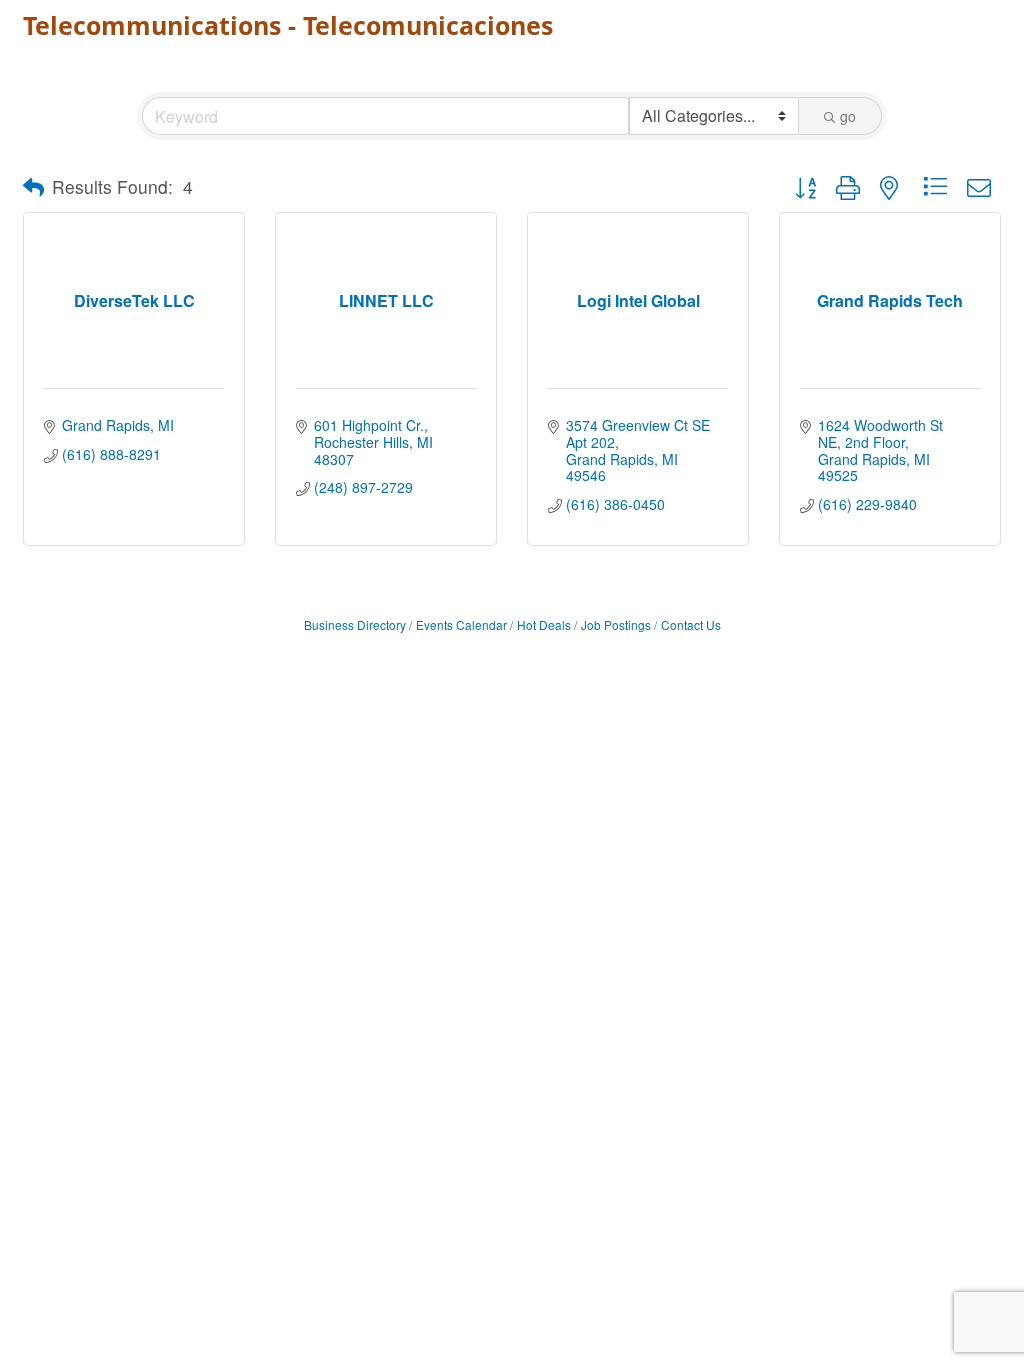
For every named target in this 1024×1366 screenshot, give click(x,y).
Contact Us (691, 624)
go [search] (848, 116)
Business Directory (355, 624)
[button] (33, 187)
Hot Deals (544, 624)
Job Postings (616, 624)
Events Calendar (461, 624)
